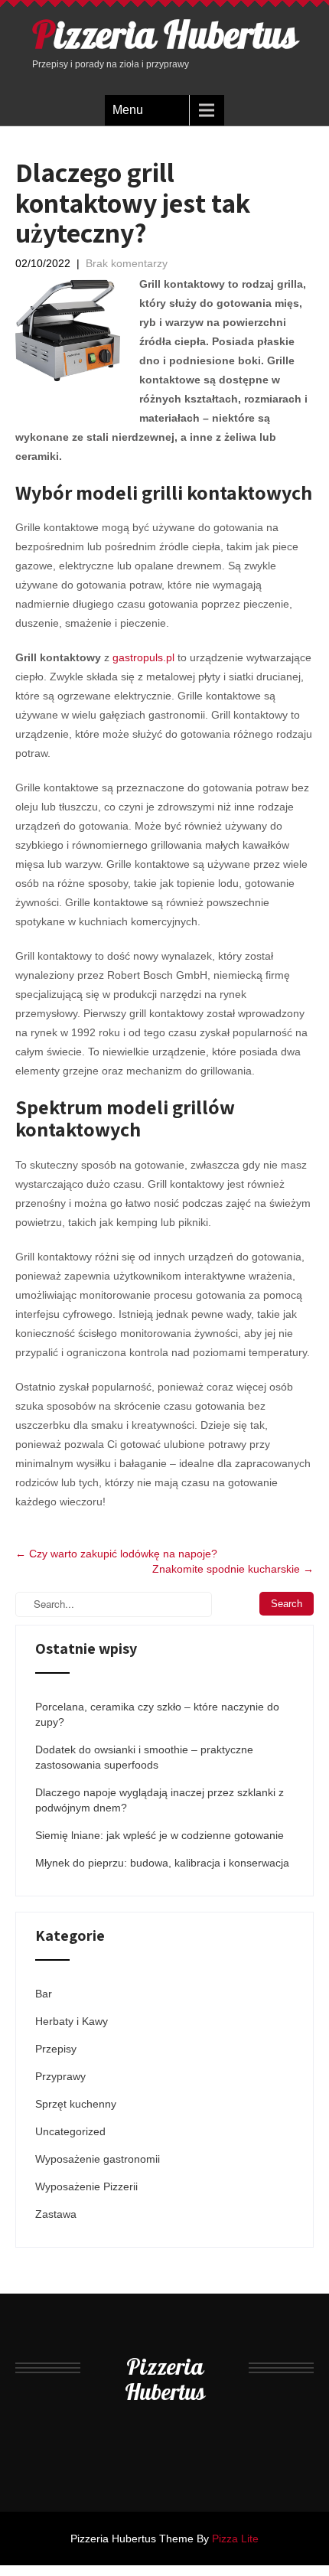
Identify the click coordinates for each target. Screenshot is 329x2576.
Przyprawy (60, 2076)
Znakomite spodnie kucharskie (233, 1569)
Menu (128, 110)
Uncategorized (70, 2131)
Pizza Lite (235, 2539)
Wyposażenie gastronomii (98, 2159)
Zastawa (56, 2214)
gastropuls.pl (143, 657)
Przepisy (56, 2049)
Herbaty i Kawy (72, 2021)
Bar (44, 1994)
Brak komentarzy (127, 263)
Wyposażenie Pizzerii (86, 2186)
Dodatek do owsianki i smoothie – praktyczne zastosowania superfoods (144, 1757)
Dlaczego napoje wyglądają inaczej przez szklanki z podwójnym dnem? (160, 1800)
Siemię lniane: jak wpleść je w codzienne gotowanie (160, 1835)
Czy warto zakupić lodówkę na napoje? (116, 1554)
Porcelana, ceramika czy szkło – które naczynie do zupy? (157, 1714)
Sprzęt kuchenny (76, 2104)
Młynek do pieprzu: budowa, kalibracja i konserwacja (162, 1863)
